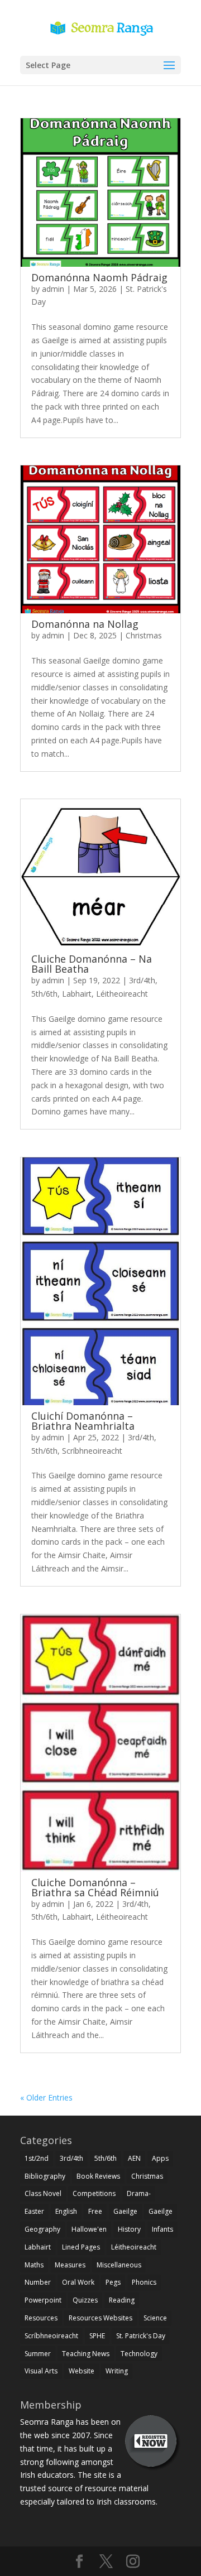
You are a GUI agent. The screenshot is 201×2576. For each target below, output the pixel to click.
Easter (34, 2211)
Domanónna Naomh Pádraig (99, 277)
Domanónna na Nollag (85, 624)
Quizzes (85, 2300)
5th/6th (44, 994)
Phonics (144, 2282)
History (129, 2229)
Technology (139, 2354)
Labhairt (77, 994)
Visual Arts (41, 2371)
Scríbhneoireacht (92, 1451)
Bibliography (45, 2176)
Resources (41, 2318)
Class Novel (43, 2193)
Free (95, 2211)
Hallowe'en (89, 2229)
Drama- (139, 2193)
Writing (117, 2371)
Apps (160, 2158)
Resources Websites (100, 2318)
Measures (70, 2265)
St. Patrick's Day (141, 2336)
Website (82, 2371)
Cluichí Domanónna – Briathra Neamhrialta (83, 1421)
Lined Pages (81, 2247)
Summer (38, 2354)
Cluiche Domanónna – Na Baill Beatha (92, 964)
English (66, 2211)
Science (155, 2318)
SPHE (97, 2336)
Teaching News (86, 2354)
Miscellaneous (119, 2265)
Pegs (113, 2282)
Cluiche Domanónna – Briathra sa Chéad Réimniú (95, 1887)
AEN (134, 2158)
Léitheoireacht (122, 994)
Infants (162, 2229)
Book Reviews (98, 2176)
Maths (34, 2265)
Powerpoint (43, 2300)
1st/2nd (37, 2158)
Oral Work (78, 2282)
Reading (122, 2300)
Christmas (144, 635)
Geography (42, 2229)
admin (53, 289)
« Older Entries (46, 2097)
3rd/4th (142, 980)
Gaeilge (125, 2211)
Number (38, 2282)
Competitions (94, 2193)
